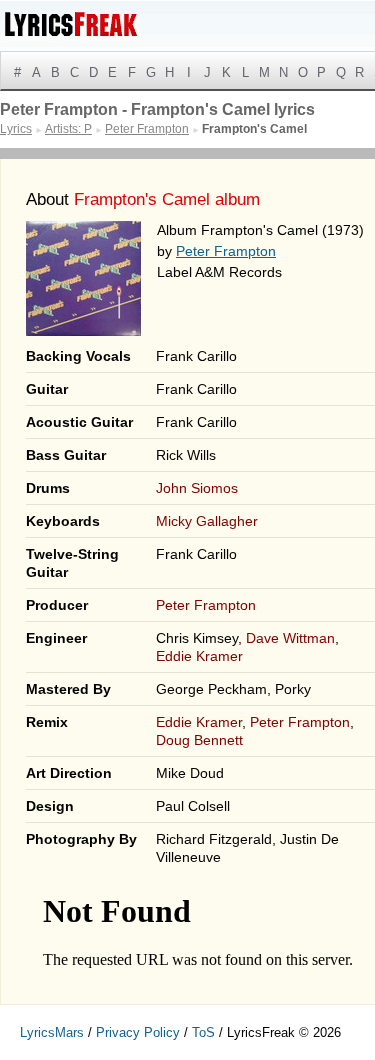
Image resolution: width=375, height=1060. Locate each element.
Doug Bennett (199, 740)
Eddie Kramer (199, 656)
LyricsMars (52, 1032)
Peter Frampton (226, 251)
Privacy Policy (138, 1032)
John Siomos (197, 488)
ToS (203, 1032)
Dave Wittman (290, 638)
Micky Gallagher (207, 521)
